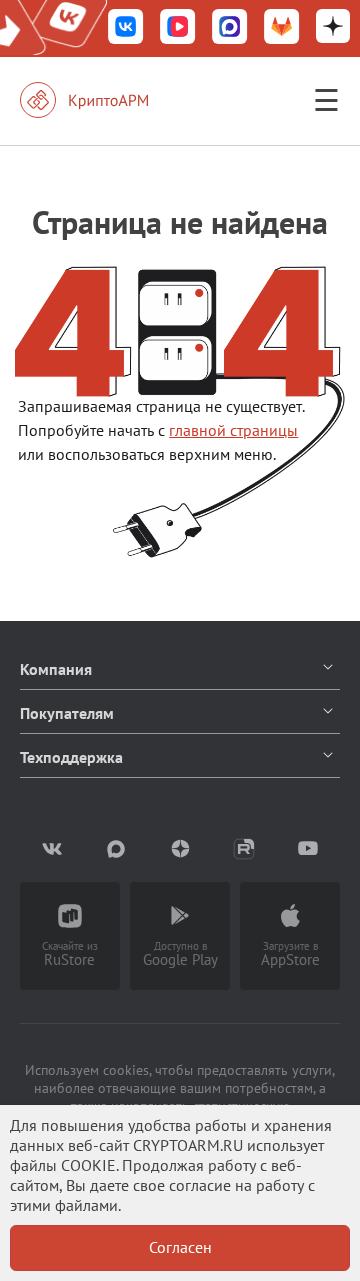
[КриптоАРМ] (105, 100)
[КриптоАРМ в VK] (126, 28)
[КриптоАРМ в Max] (230, 28)
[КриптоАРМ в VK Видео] (178, 28)
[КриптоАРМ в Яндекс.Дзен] (333, 28)
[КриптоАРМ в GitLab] (282, 28)
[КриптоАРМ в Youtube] (308, 849)
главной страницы (233, 430)
